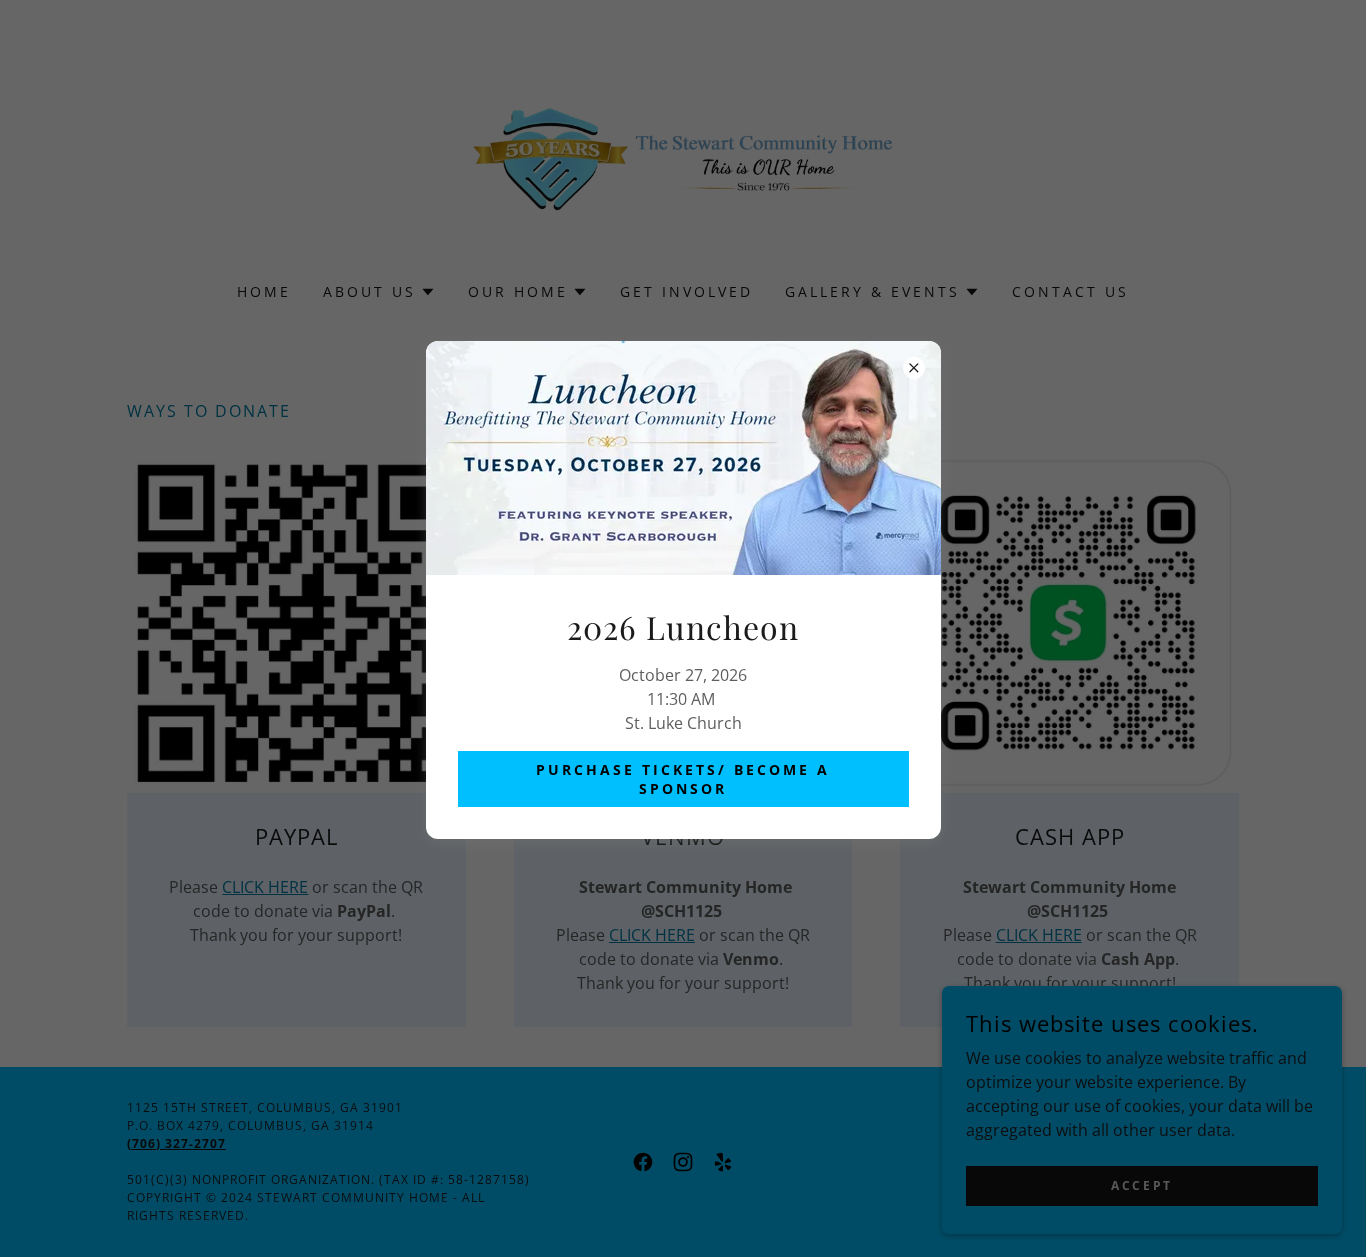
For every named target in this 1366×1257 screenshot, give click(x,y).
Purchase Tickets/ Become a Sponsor (683, 779)
